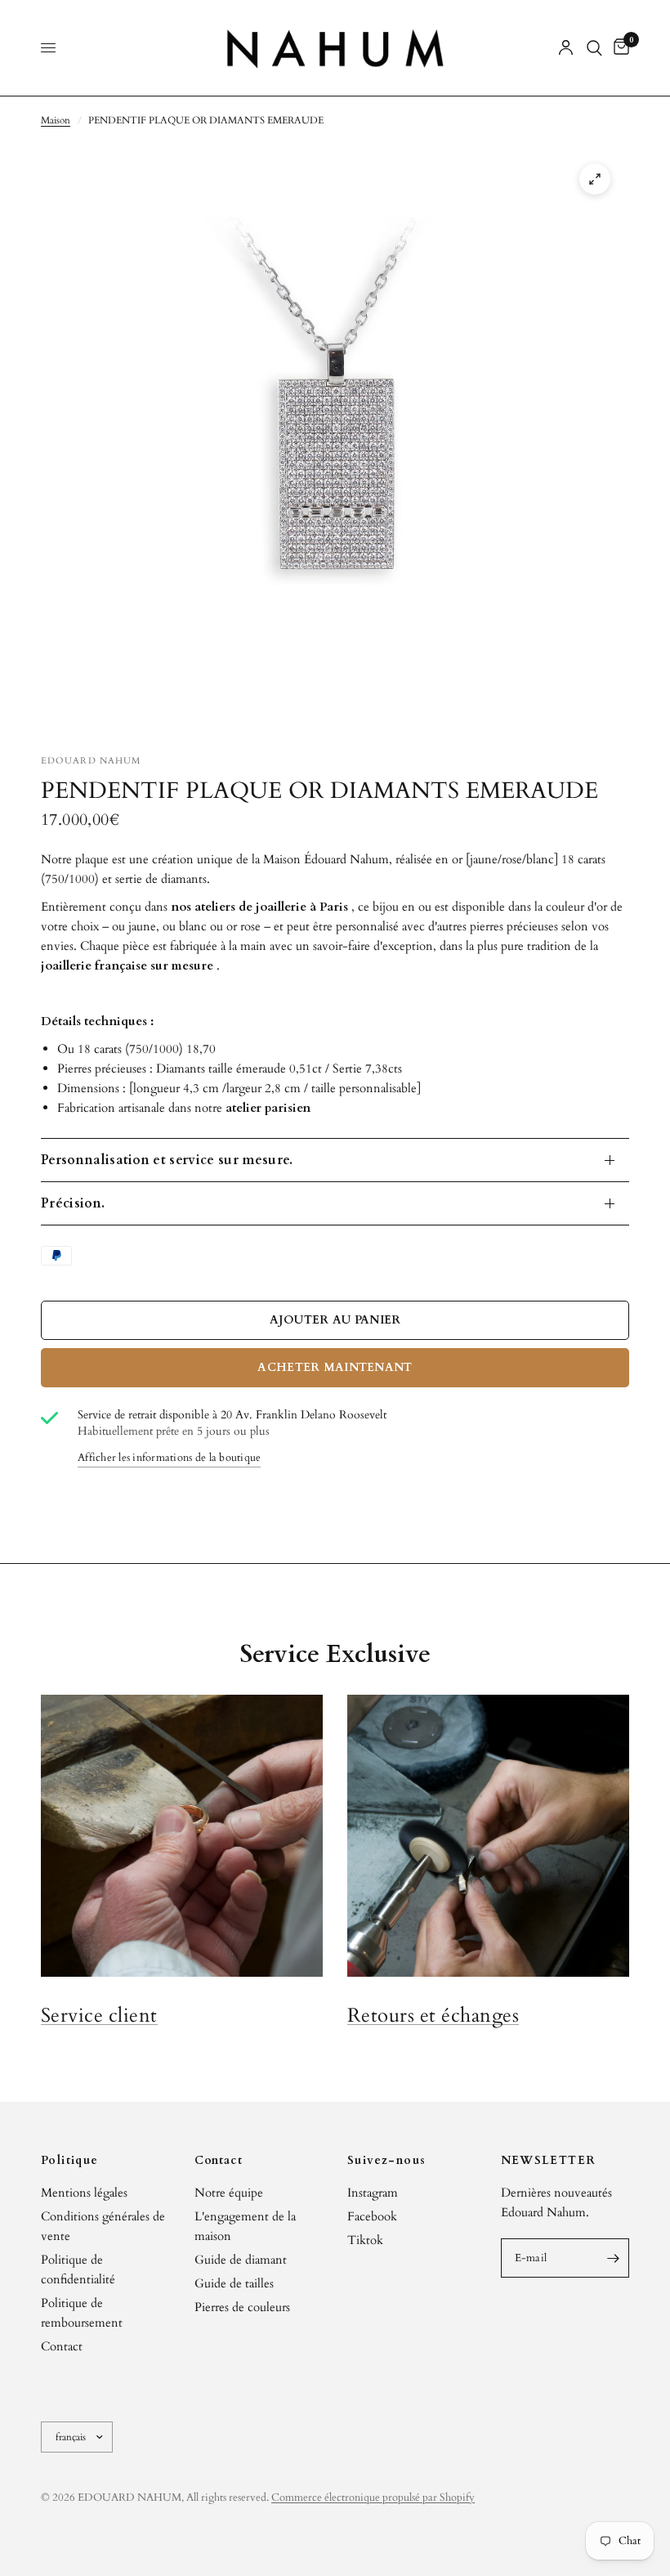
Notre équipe (229, 2193)
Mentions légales (84, 2193)
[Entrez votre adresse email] (613, 2258)
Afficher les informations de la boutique (169, 1458)
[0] (619, 48)
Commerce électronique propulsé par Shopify (373, 2498)
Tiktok (365, 2240)
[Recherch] (594, 48)
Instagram (373, 2193)
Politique (70, 2161)
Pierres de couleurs (242, 2307)
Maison (56, 120)
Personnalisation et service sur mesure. (167, 1160)
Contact (62, 2346)
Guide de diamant (241, 2260)
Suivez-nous (386, 2161)
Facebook (372, 2216)
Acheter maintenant (335, 1367)
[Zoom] (595, 179)
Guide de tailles (234, 2283)
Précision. (73, 1203)
